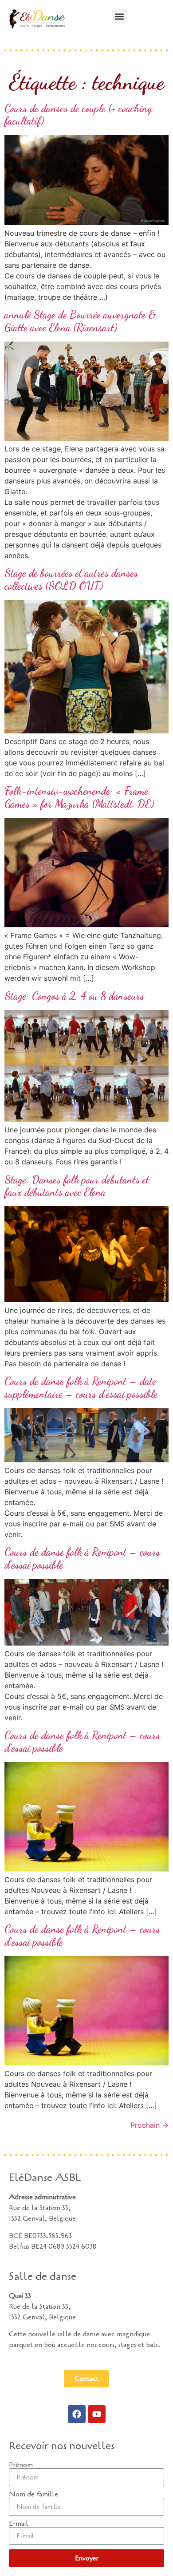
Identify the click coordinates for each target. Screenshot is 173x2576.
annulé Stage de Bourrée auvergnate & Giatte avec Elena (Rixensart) (80, 321)
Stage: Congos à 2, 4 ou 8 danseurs (74, 996)
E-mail (19, 2524)
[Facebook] (77, 2414)
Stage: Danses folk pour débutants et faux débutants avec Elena (77, 1186)
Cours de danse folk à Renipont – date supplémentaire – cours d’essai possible (81, 1388)
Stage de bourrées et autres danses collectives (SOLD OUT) (71, 580)
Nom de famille (33, 2494)
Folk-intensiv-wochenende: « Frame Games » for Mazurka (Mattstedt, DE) (79, 797)
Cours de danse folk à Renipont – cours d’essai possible (82, 1558)
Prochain (149, 2125)
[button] (120, 16)
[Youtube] (97, 2414)
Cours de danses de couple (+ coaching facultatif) (78, 115)
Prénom (21, 2465)
